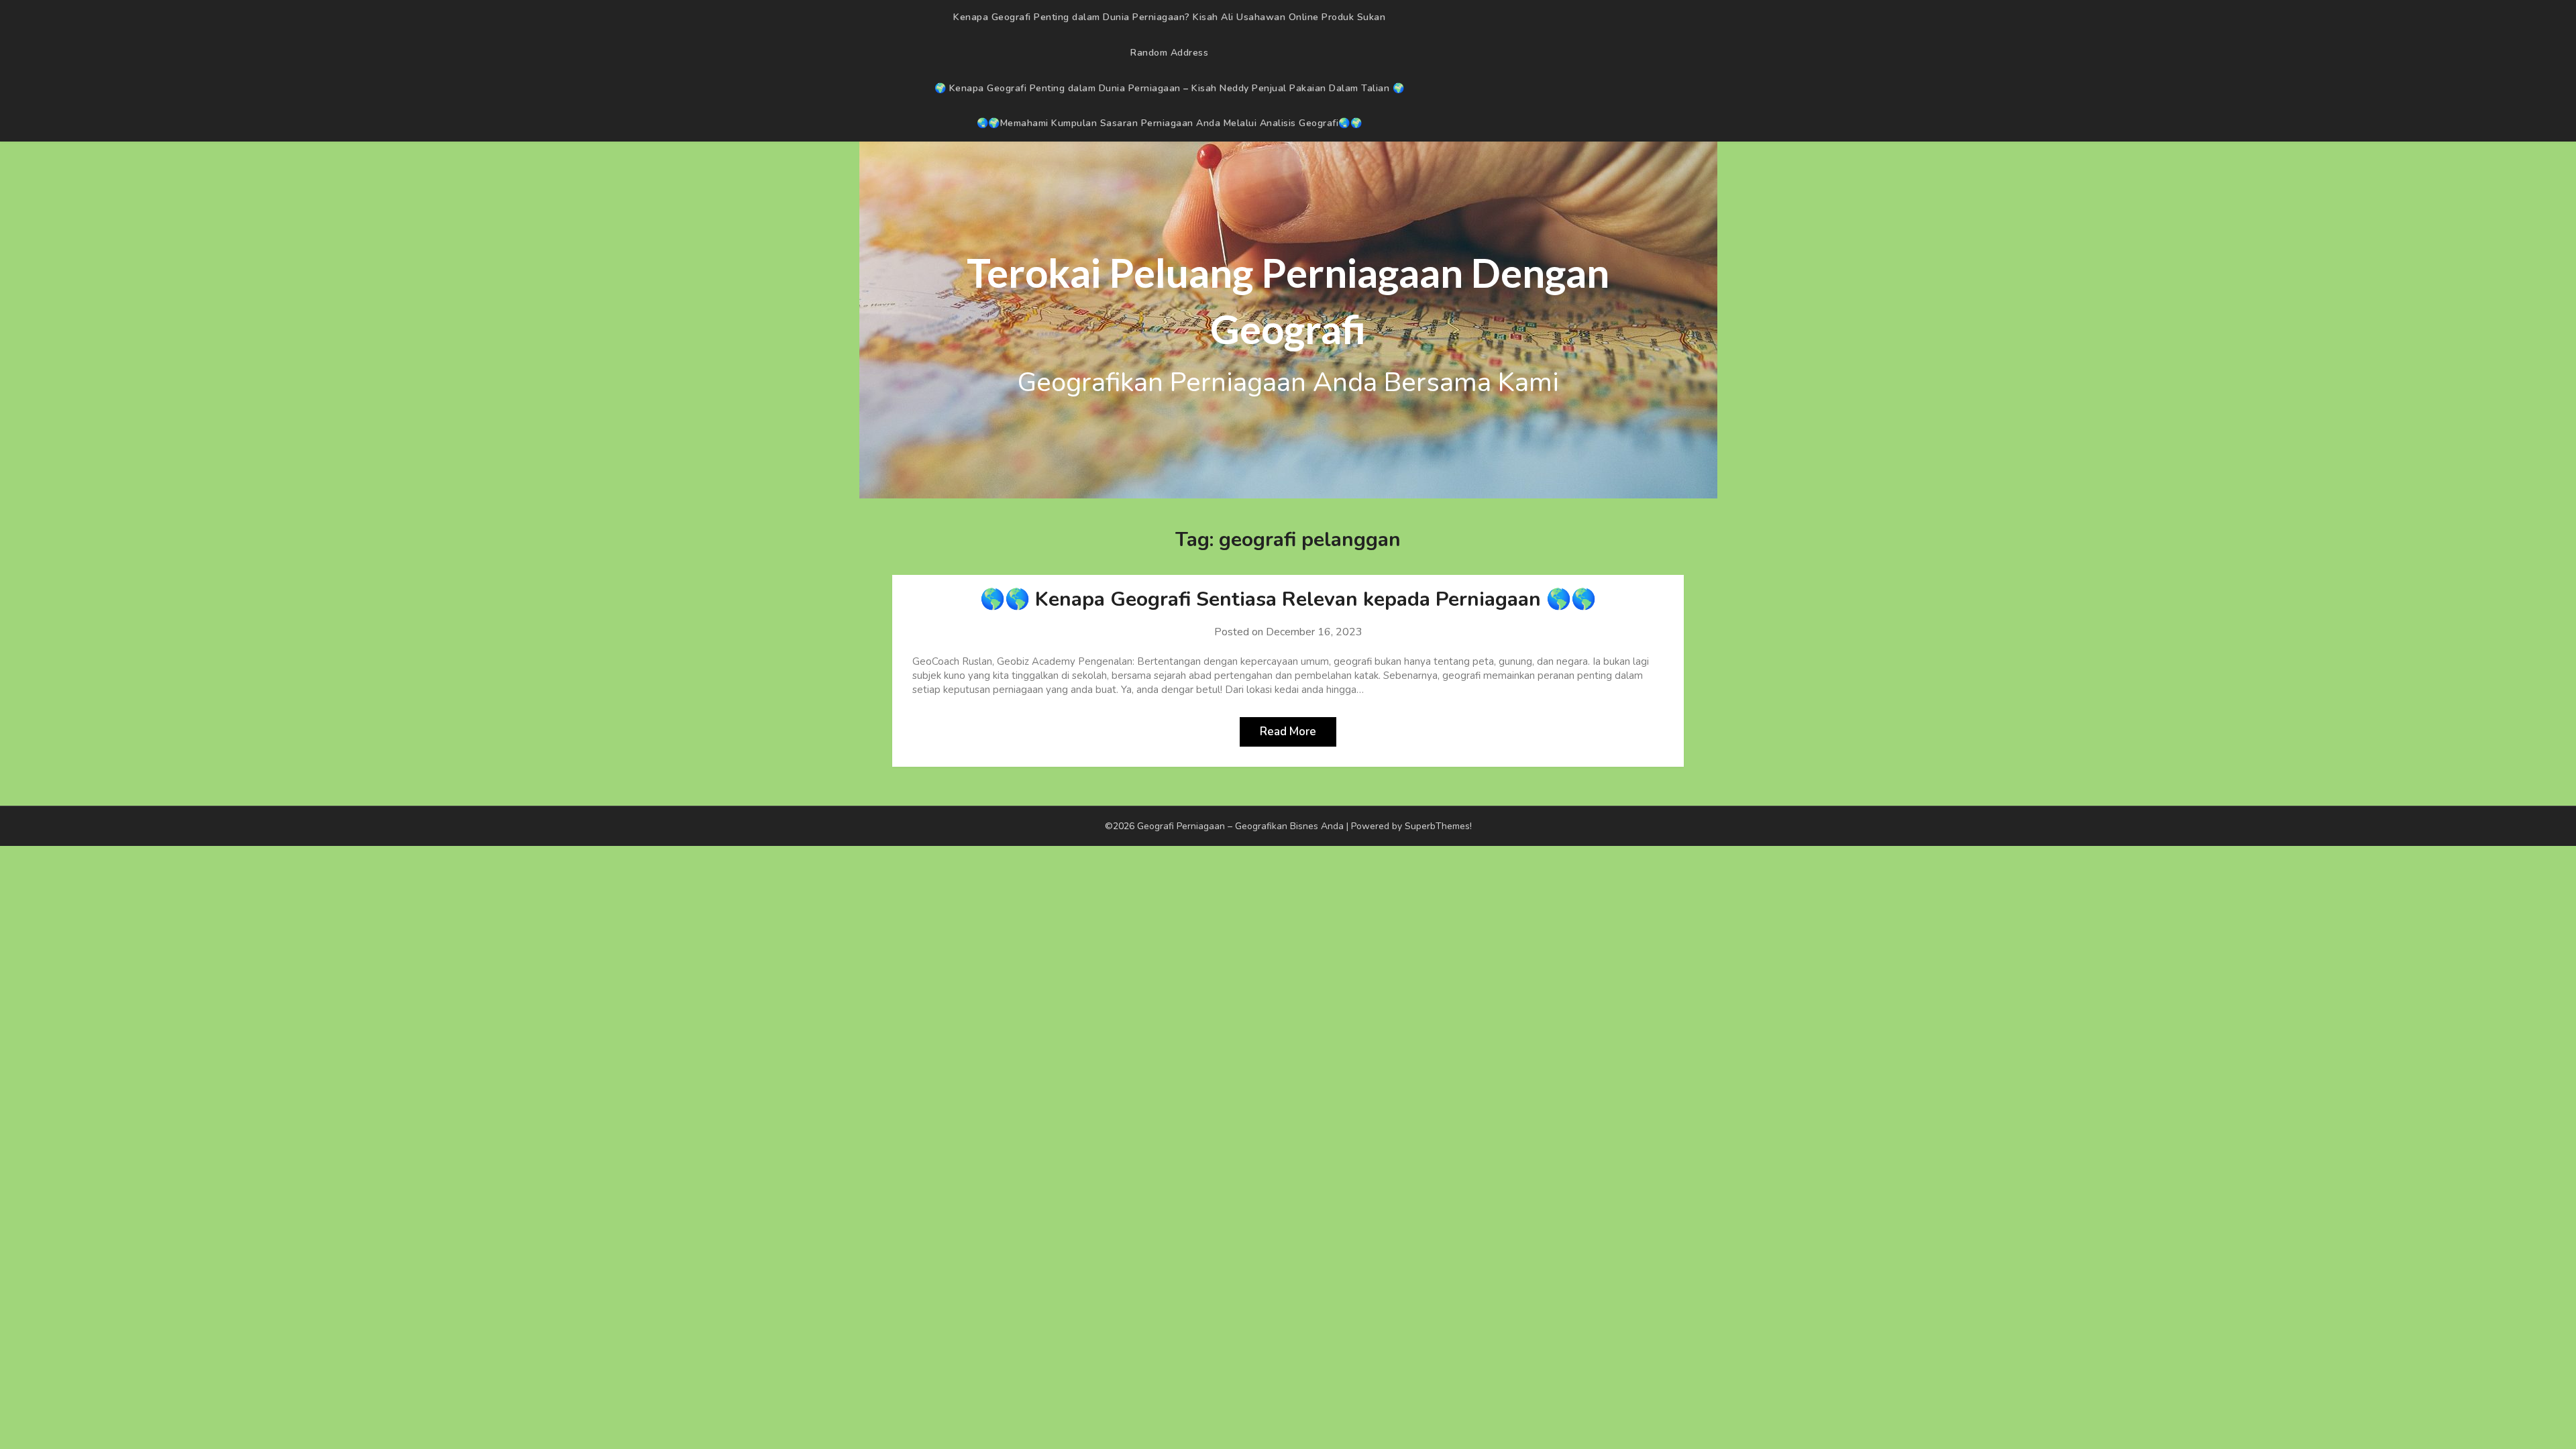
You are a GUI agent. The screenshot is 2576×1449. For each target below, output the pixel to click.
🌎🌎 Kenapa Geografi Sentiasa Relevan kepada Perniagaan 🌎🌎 (1288, 599)
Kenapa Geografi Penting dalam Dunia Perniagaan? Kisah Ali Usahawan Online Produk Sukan (1169, 17)
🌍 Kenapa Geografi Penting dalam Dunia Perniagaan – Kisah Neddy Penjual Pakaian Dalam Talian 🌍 (1170, 88)
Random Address (1169, 53)
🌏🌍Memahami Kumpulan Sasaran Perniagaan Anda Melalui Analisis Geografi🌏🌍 (1170, 123)
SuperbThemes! (1438, 826)
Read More (1288, 732)
